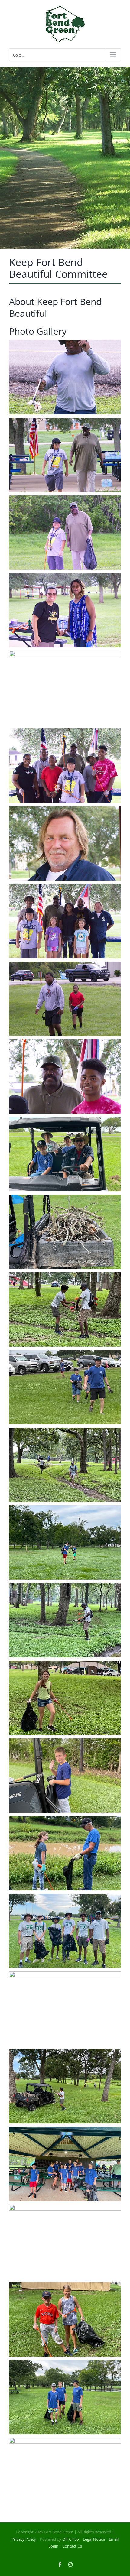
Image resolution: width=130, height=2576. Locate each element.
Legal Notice (94, 2539)
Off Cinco (71, 2539)
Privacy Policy (24, 2539)
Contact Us (72, 2546)
